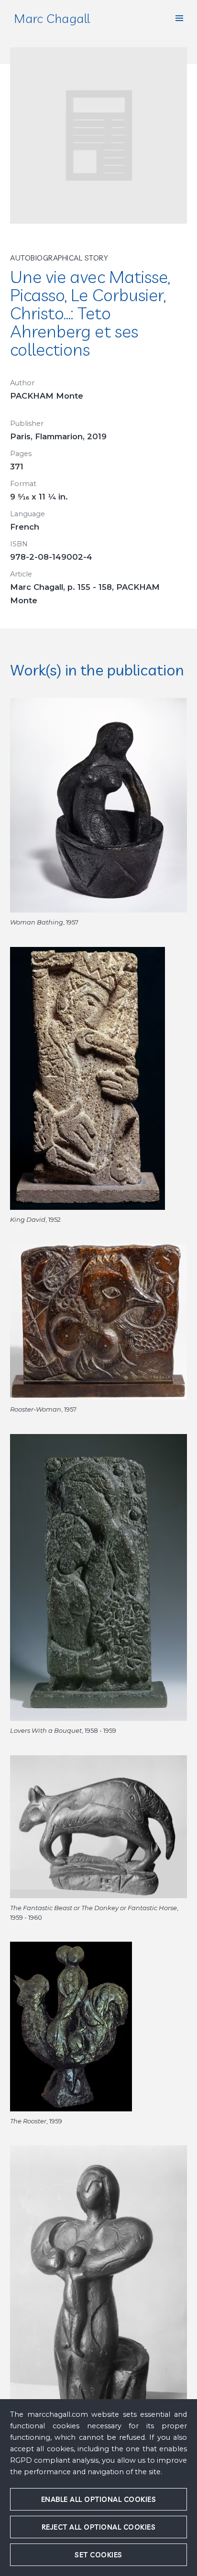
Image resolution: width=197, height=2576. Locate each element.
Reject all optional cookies (99, 2527)
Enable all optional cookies (99, 2499)
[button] (179, 18)
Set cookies (98, 2555)
